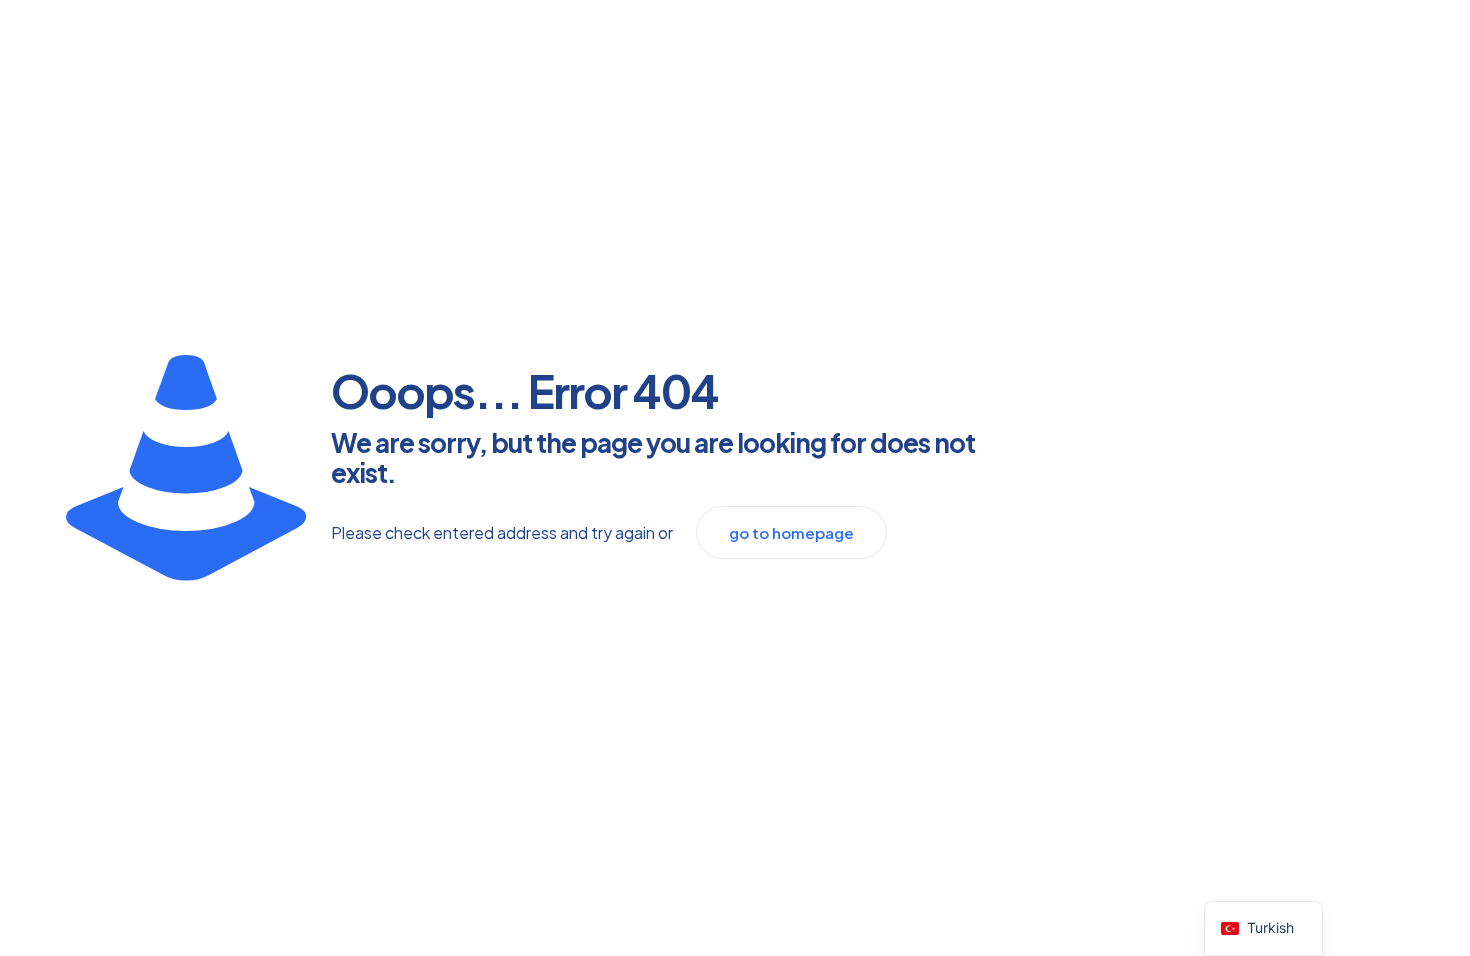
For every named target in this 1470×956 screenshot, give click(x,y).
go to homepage (791, 532)
